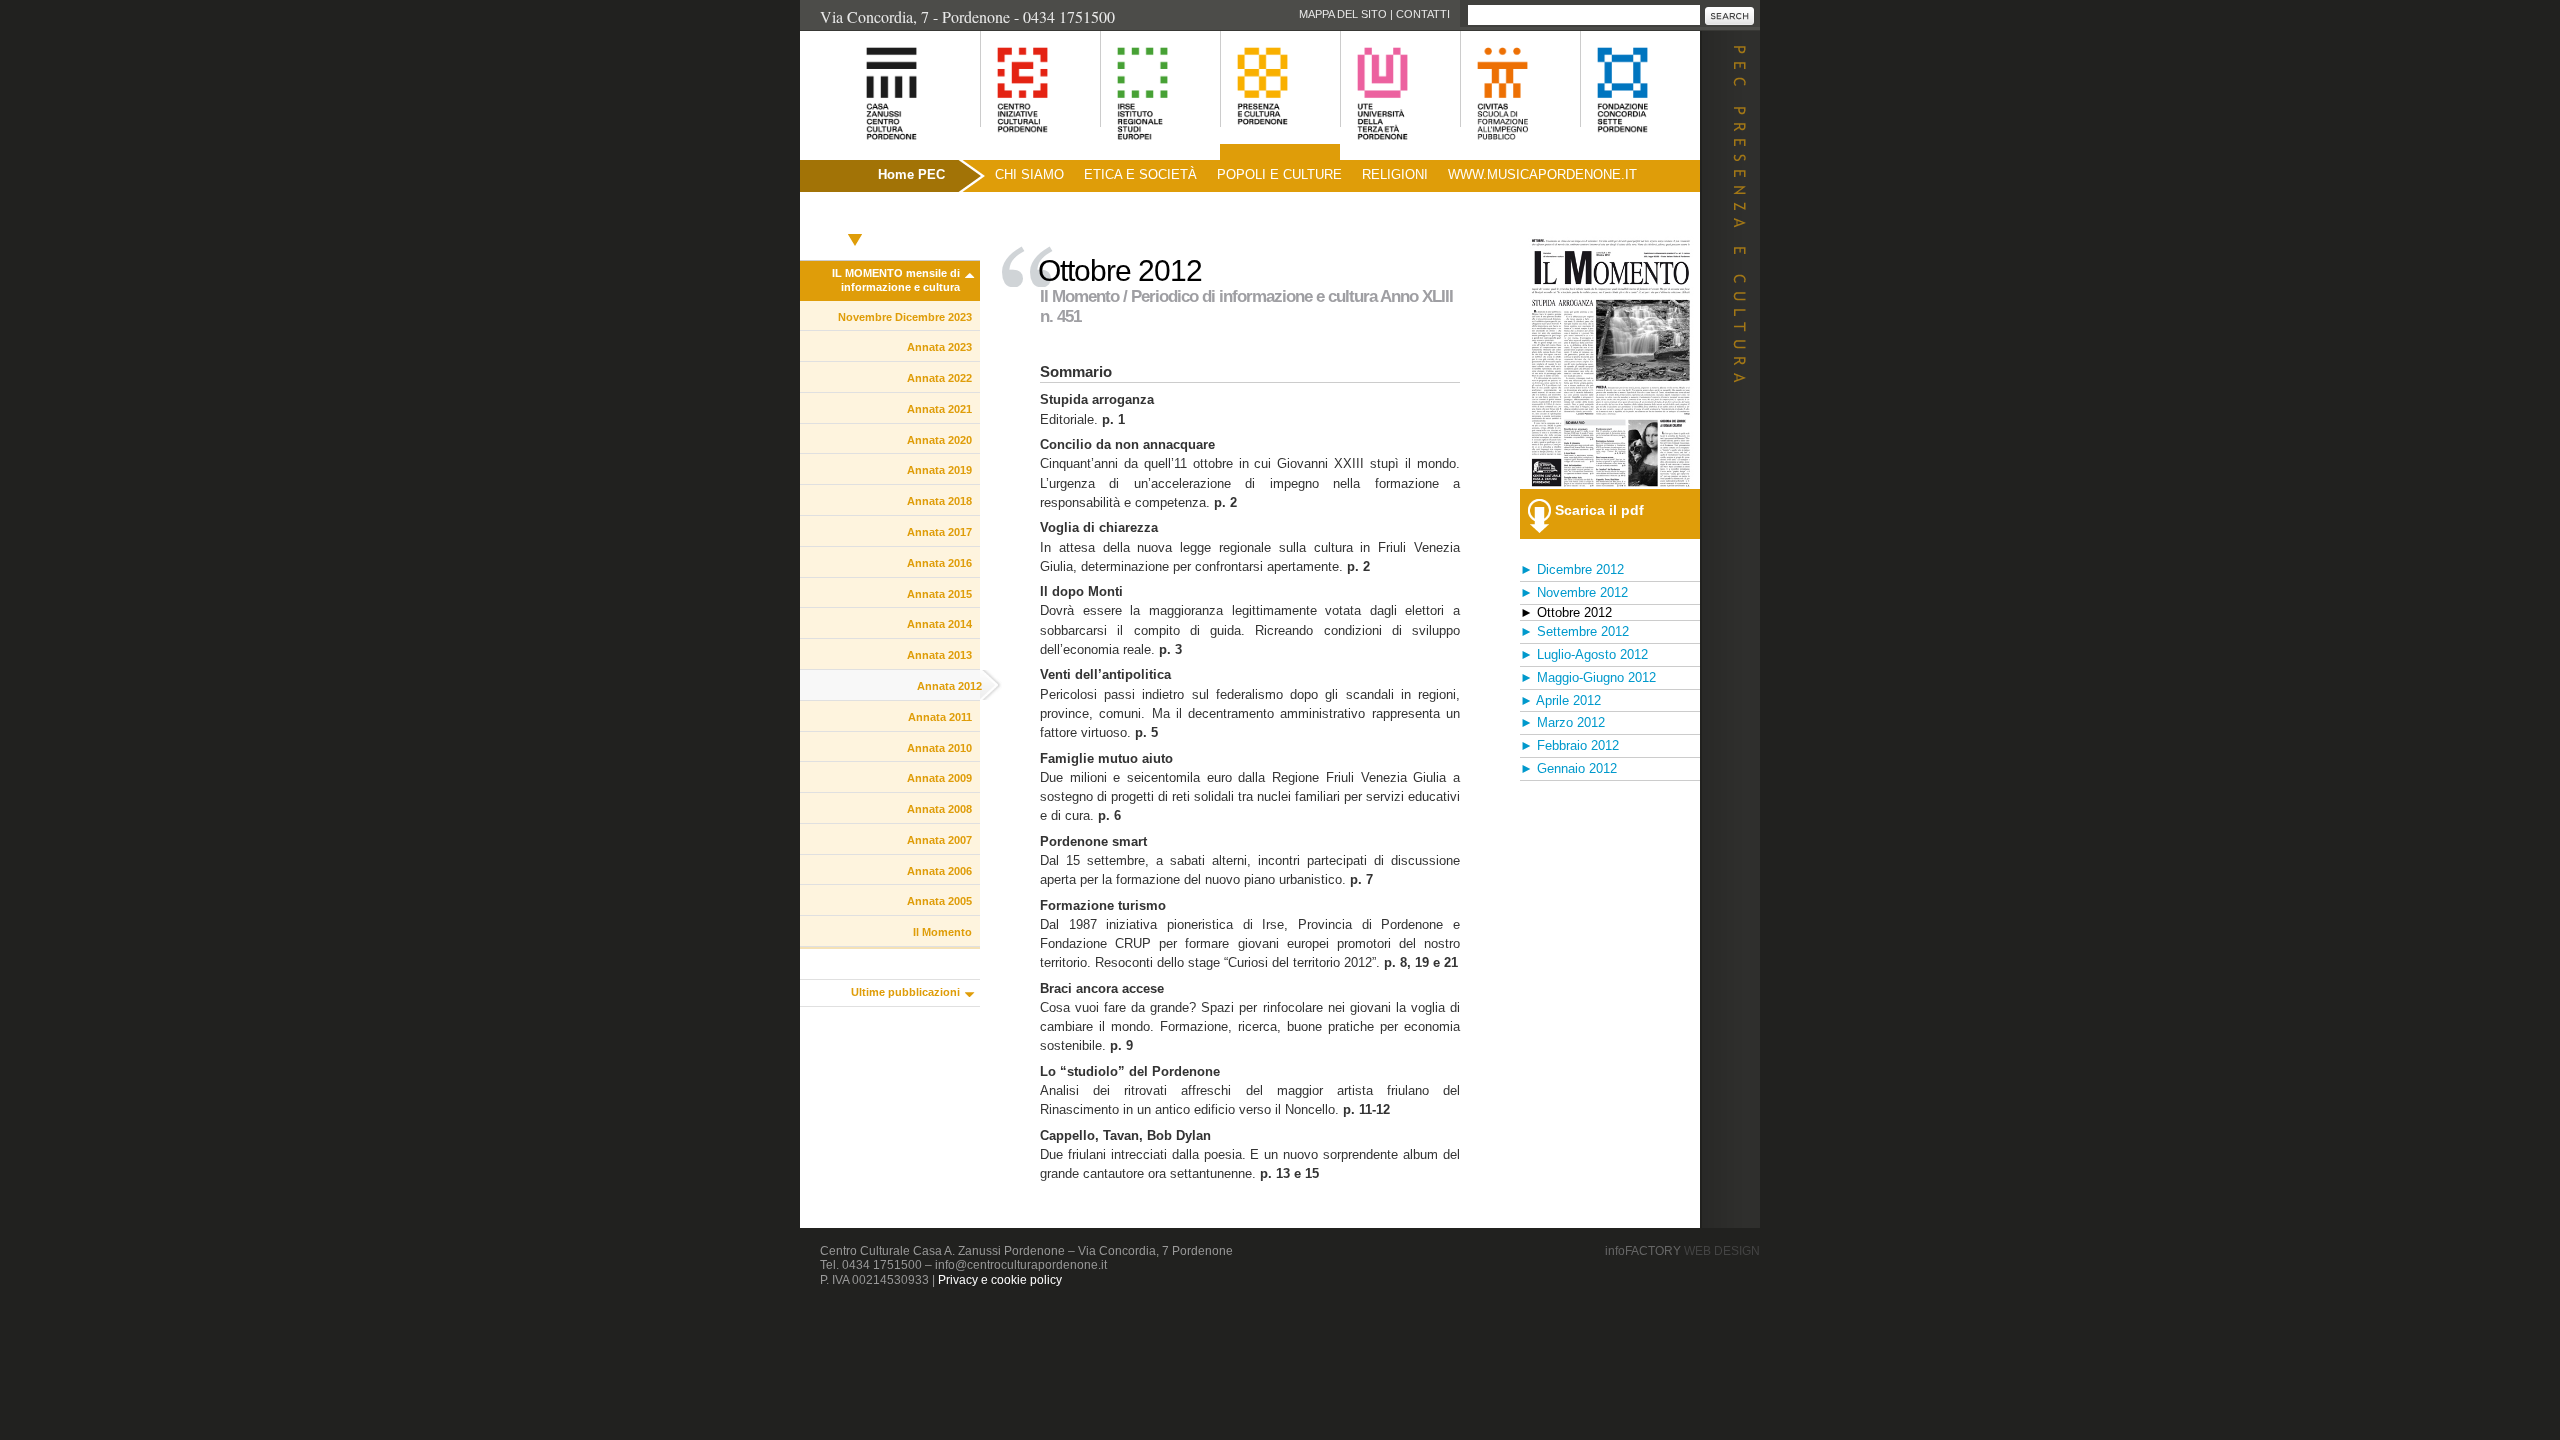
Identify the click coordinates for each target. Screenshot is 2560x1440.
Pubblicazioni (855, 217)
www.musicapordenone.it (1542, 174)
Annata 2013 (939, 655)
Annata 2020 (939, 440)
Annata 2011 (940, 717)
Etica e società (1140, 174)
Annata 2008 (939, 809)
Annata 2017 (939, 532)
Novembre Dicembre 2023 (905, 317)
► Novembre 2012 (1574, 592)
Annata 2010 (939, 748)
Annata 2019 (939, 470)
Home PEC (911, 174)
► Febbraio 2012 (1569, 745)
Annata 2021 (939, 409)
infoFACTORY (1682, 1251)
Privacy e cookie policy (1000, 1280)
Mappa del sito (1343, 14)
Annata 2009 (939, 778)
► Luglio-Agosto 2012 (1584, 654)
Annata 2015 (939, 594)
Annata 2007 (939, 840)
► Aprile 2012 (1560, 700)
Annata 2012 (949, 686)
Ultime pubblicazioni (905, 992)
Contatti (1423, 14)
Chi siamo (1029, 174)
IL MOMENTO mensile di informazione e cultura (896, 280)
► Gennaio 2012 (1568, 768)
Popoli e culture (1279, 174)
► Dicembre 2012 (1572, 569)
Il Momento (942, 932)
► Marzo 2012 (1562, 722)
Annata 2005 (939, 901)
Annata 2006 (939, 871)
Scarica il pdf (1599, 510)
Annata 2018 (939, 501)
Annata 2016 (939, 563)
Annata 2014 (939, 624)
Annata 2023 (939, 347)
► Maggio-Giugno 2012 (1588, 677)
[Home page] (866, 150)
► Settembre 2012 (1574, 631)
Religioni (1395, 174)
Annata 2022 (939, 378)
